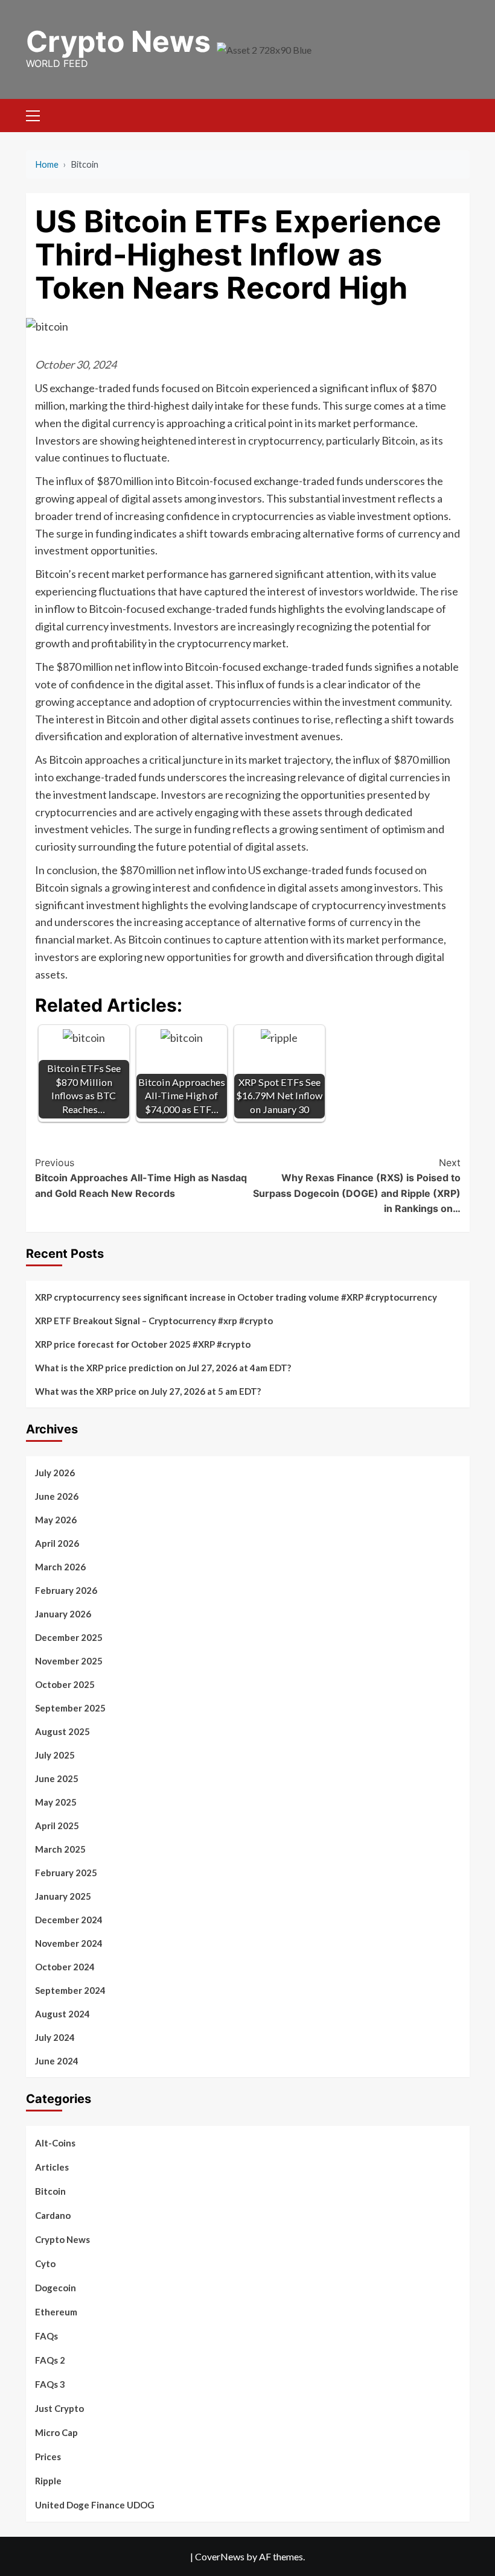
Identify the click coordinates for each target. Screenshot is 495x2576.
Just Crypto (59, 2408)
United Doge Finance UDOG (95, 2505)
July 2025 (55, 1755)
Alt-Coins (55, 2143)
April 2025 (57, 1826)
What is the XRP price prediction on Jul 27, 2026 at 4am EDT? (163, 1368)
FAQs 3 (50, 2384)
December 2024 (69, 1920)
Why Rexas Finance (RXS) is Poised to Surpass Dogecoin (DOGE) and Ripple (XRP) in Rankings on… (357, 1186)
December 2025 (69, 1637)
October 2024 (65, 1967)
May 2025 (56, 1802)
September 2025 (70, 1708)
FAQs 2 (50, 2360)
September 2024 (70, 1990)
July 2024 (55, 2037)
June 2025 (57, 1778)
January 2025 (63, 1896)
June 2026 (57, 1496)
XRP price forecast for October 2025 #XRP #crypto (143, 1344)
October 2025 (65, 1684)
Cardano (53, 2215)
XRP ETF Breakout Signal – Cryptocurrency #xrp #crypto (154, 1321)
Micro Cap (56, 2432)
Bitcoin (50, 2191)
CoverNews (220, 2556)
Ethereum (56, 2312)
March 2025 (60, 1849)
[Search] (456, 114)
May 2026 (56, 1520)
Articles (52, 2167)
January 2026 (63, 1614)
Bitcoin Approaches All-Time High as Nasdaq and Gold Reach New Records (141, 1178)
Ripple (48, 2481)
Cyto (45, 2264)
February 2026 (66, 1590)
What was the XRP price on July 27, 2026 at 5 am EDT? (148, 1391)
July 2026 (55, 1473)
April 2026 (57, 1543)
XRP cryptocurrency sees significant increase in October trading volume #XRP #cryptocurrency (236, 1297)
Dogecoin (56, 2288)
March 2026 (60, 1567)
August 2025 (62, 1731)
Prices (48, 2457)
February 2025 (66, 1873)
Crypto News (118, 41)
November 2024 (69, 1943)
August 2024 (62, 2014)
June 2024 (57, 2061)
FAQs (46, 2336)
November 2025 (69, 1661)
